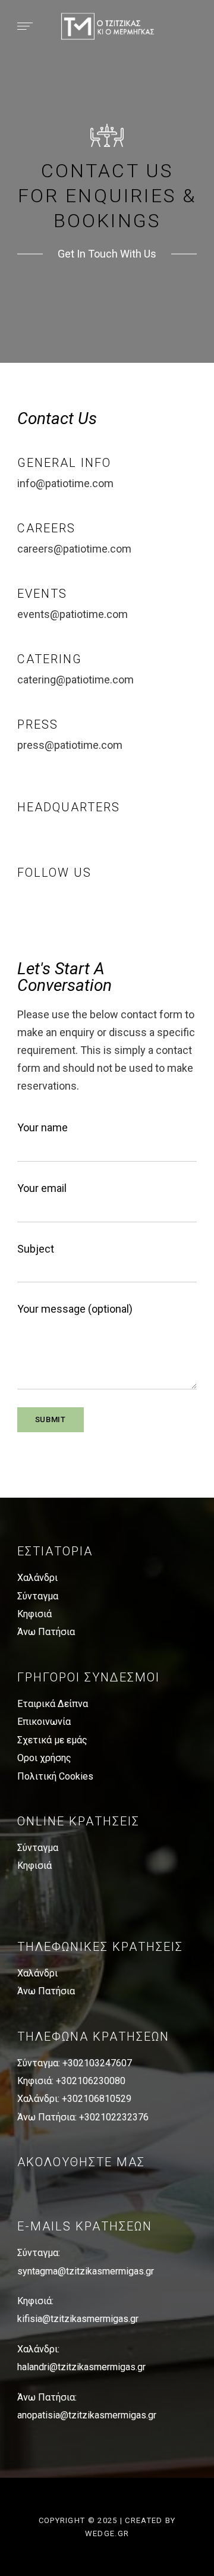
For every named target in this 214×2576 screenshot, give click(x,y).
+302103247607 (97, 2063)
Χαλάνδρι (37, 1578)
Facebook (21, 908)
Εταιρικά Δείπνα (53, 1704)
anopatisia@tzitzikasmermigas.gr (87, 2415)
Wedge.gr (107, 2533)
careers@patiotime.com (74, 549)
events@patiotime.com (73, 614)
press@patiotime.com (70, 745)
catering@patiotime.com (75, 680)
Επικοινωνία (44, 1722)
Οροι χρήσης (44, 1758)
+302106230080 (91, 2081)
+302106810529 (97, 2099)
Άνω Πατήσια (46, 1632)
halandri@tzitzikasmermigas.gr (81, 2367)
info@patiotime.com (65, 483)
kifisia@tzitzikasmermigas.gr (78, 2319)
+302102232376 (114, 2117)
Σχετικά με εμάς (52, 1740)
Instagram (42, 908)
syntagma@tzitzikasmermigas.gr (86, 2271)
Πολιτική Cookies (55, 1776)
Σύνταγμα (38, 1596)
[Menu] (22, 26)
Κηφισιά (34, 1614)
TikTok (62, 908)
